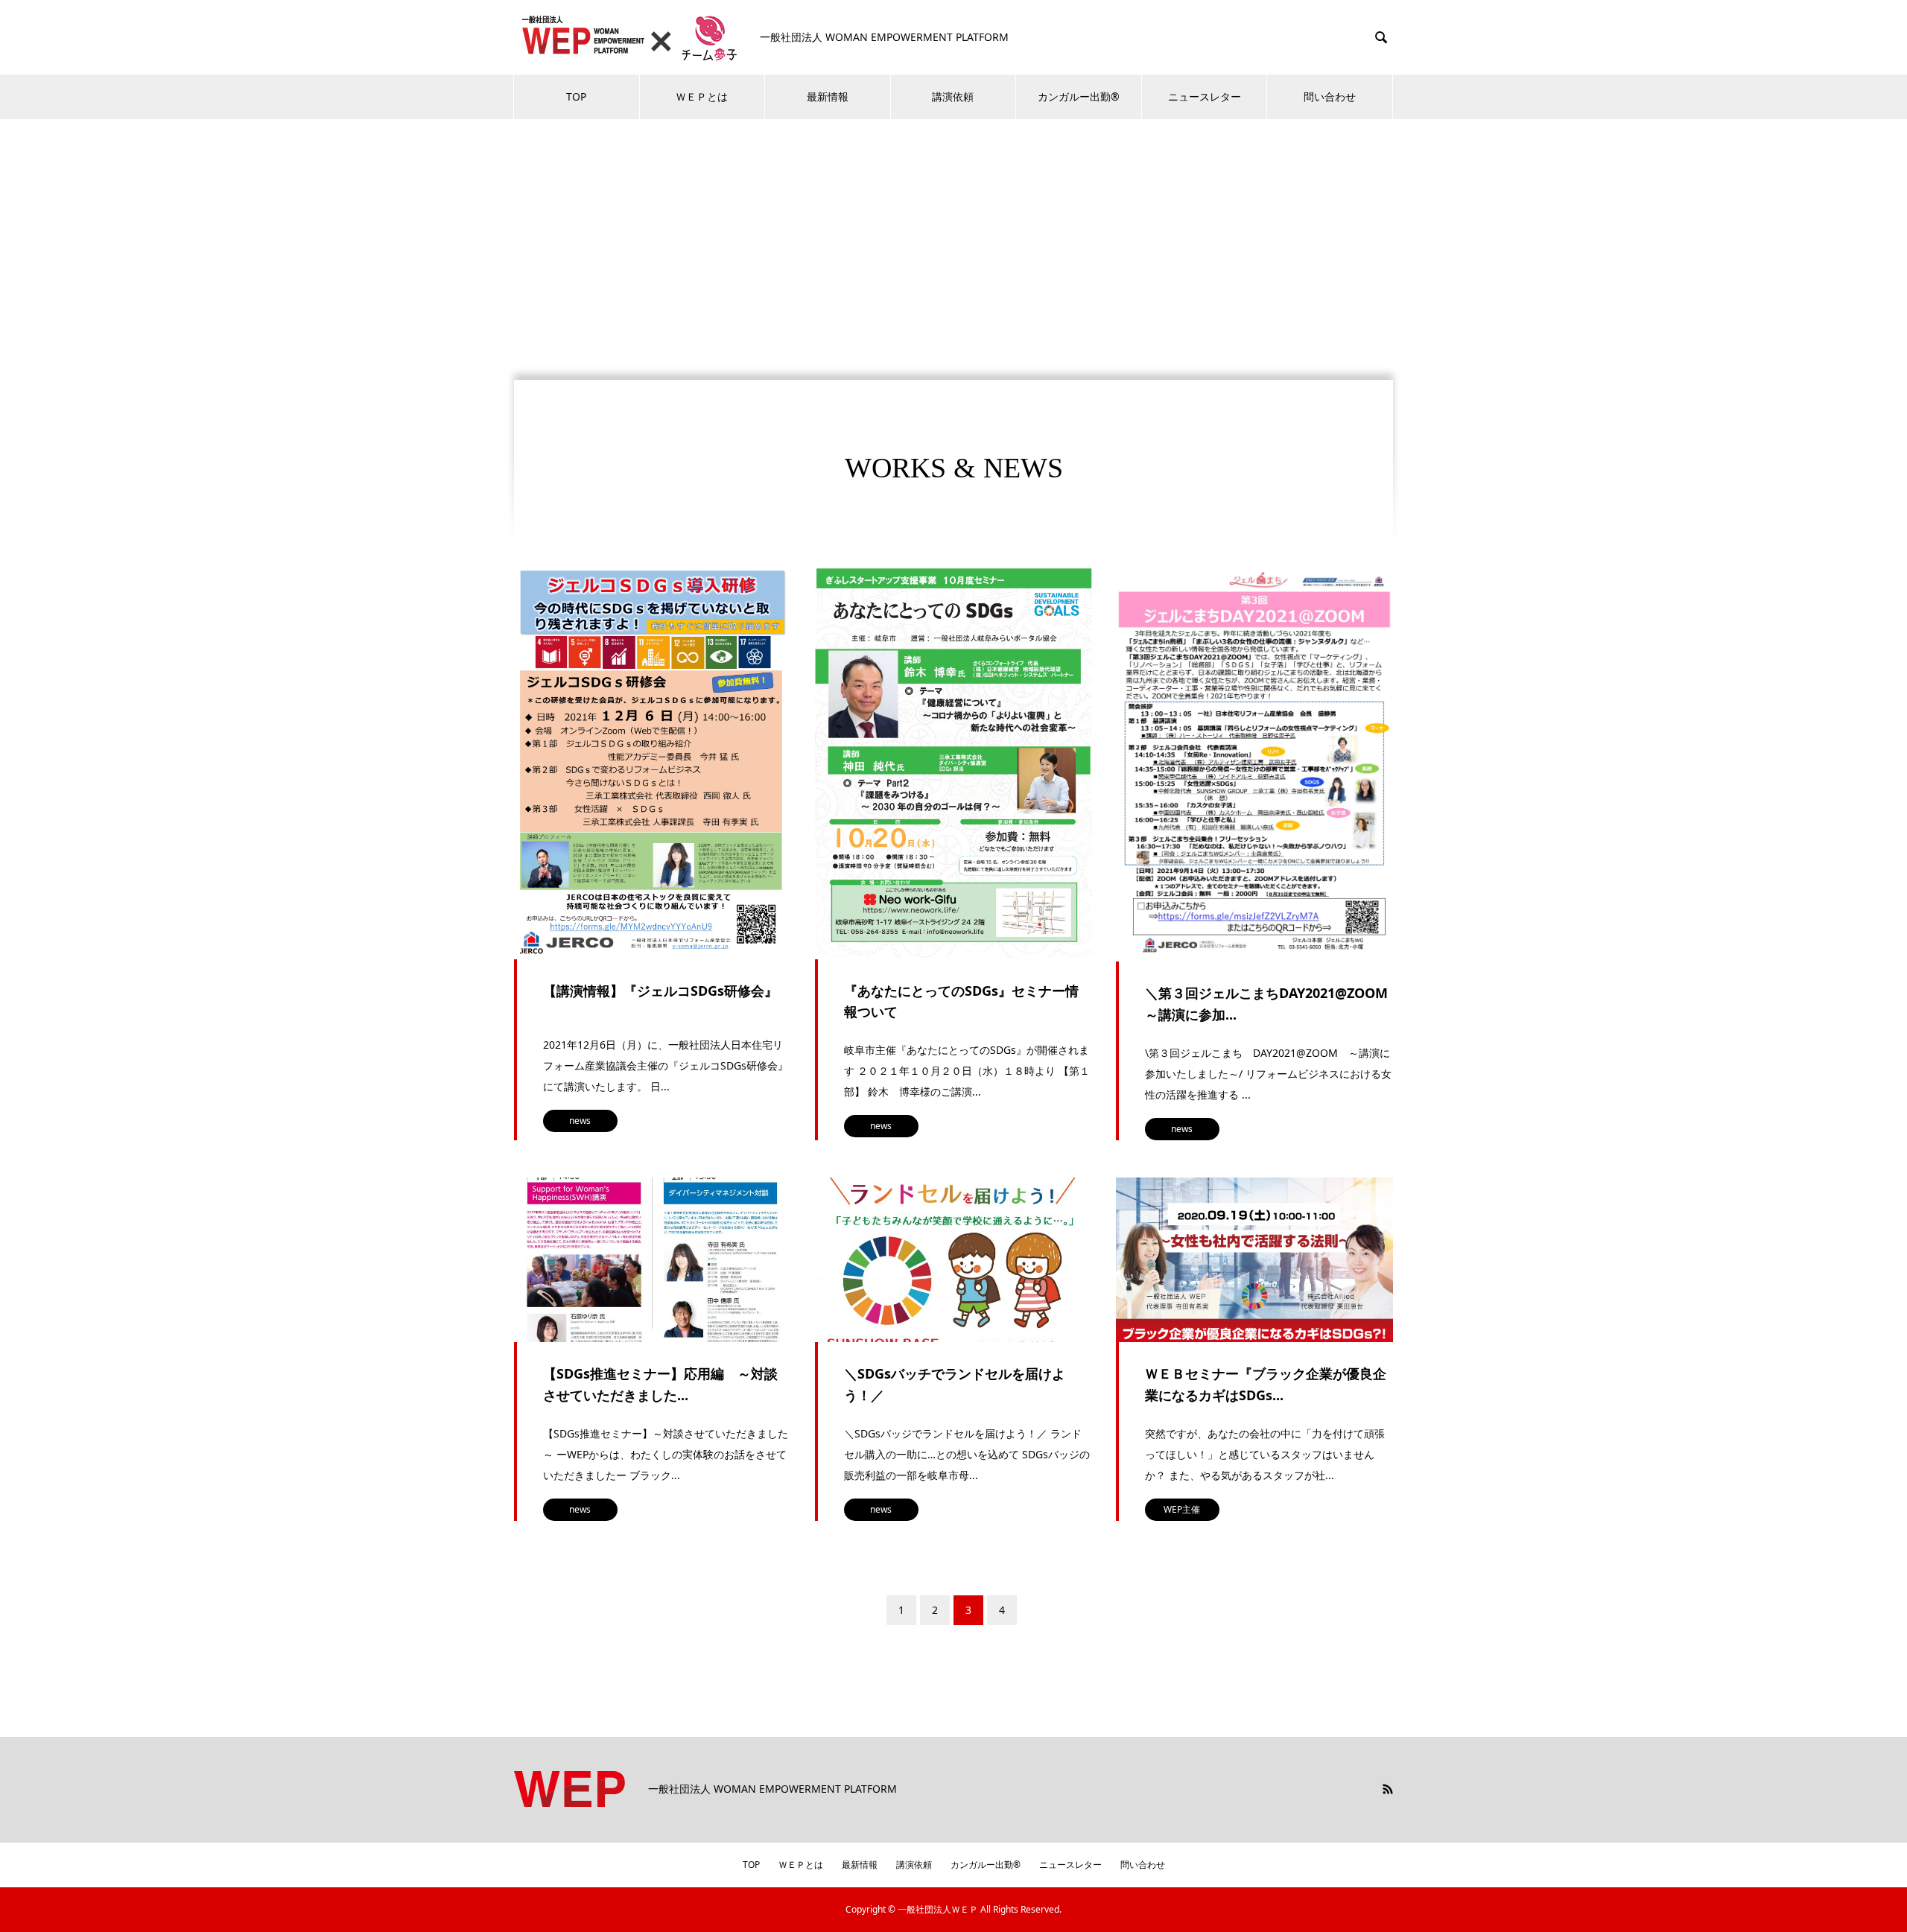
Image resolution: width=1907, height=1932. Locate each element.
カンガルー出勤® (1079, 96)
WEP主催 (1182, 1509)
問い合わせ (1330, 96)
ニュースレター (1205, 96)
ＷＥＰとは (702, 96)
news (580, 1121)
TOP (576, 96)
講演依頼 (953, 96)
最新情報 (828, 96)
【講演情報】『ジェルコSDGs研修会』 (660, 991)
